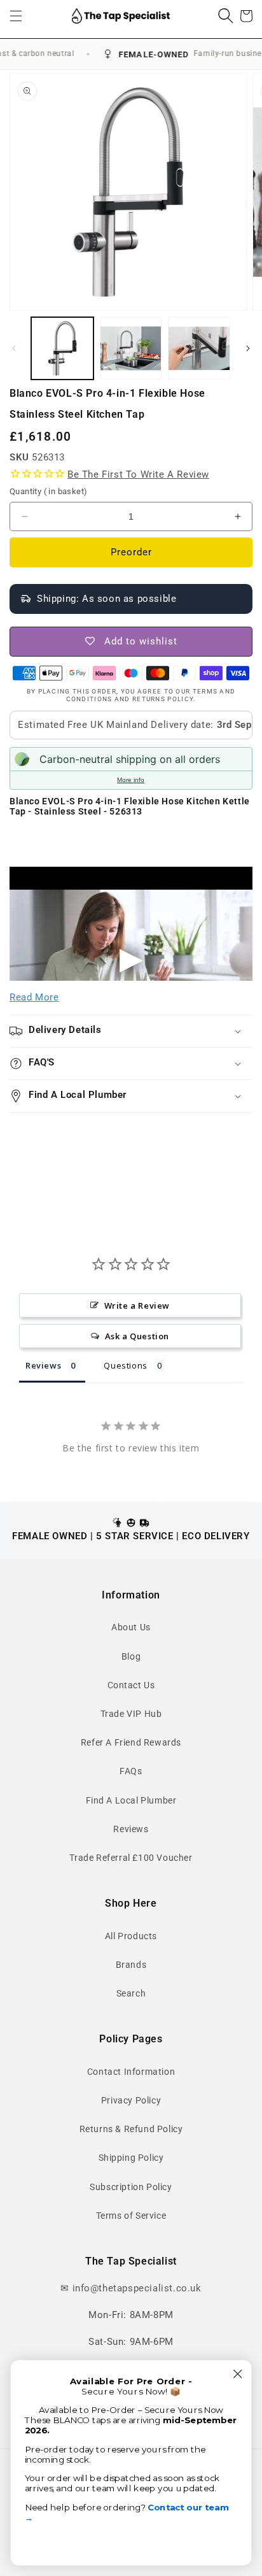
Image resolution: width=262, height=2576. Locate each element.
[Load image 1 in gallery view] (62, 348)
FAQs (131, 1771)
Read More (34, 997)
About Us (131, 1627)
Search (131, 1993)
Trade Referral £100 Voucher (131, 1858)
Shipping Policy (131, 2158)
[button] (16, 16)
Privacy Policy (131, 2100)
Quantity (48, 491)
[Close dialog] (238, 2374)
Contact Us (131, 1685)
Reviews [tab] (43, 1365)
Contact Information (131, 2072)
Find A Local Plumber (131, 1800)
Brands (131, 1965)
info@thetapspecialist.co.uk (137, 2288)
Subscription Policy (131, 2187)
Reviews (131, 1829)
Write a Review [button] (137, 1306)
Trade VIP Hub (131, 1714)
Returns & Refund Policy (131, 2129)
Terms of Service (131, 2216)
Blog (131, 1656)
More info (131, 780)
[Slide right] (248, 348)
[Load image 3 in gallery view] (199, 348)
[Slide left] (14, 348)
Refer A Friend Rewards (131, 1742)
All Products (131, 1936)
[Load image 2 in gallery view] (131, 348)
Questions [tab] (125, 1365)
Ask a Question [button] (137, 1336)
